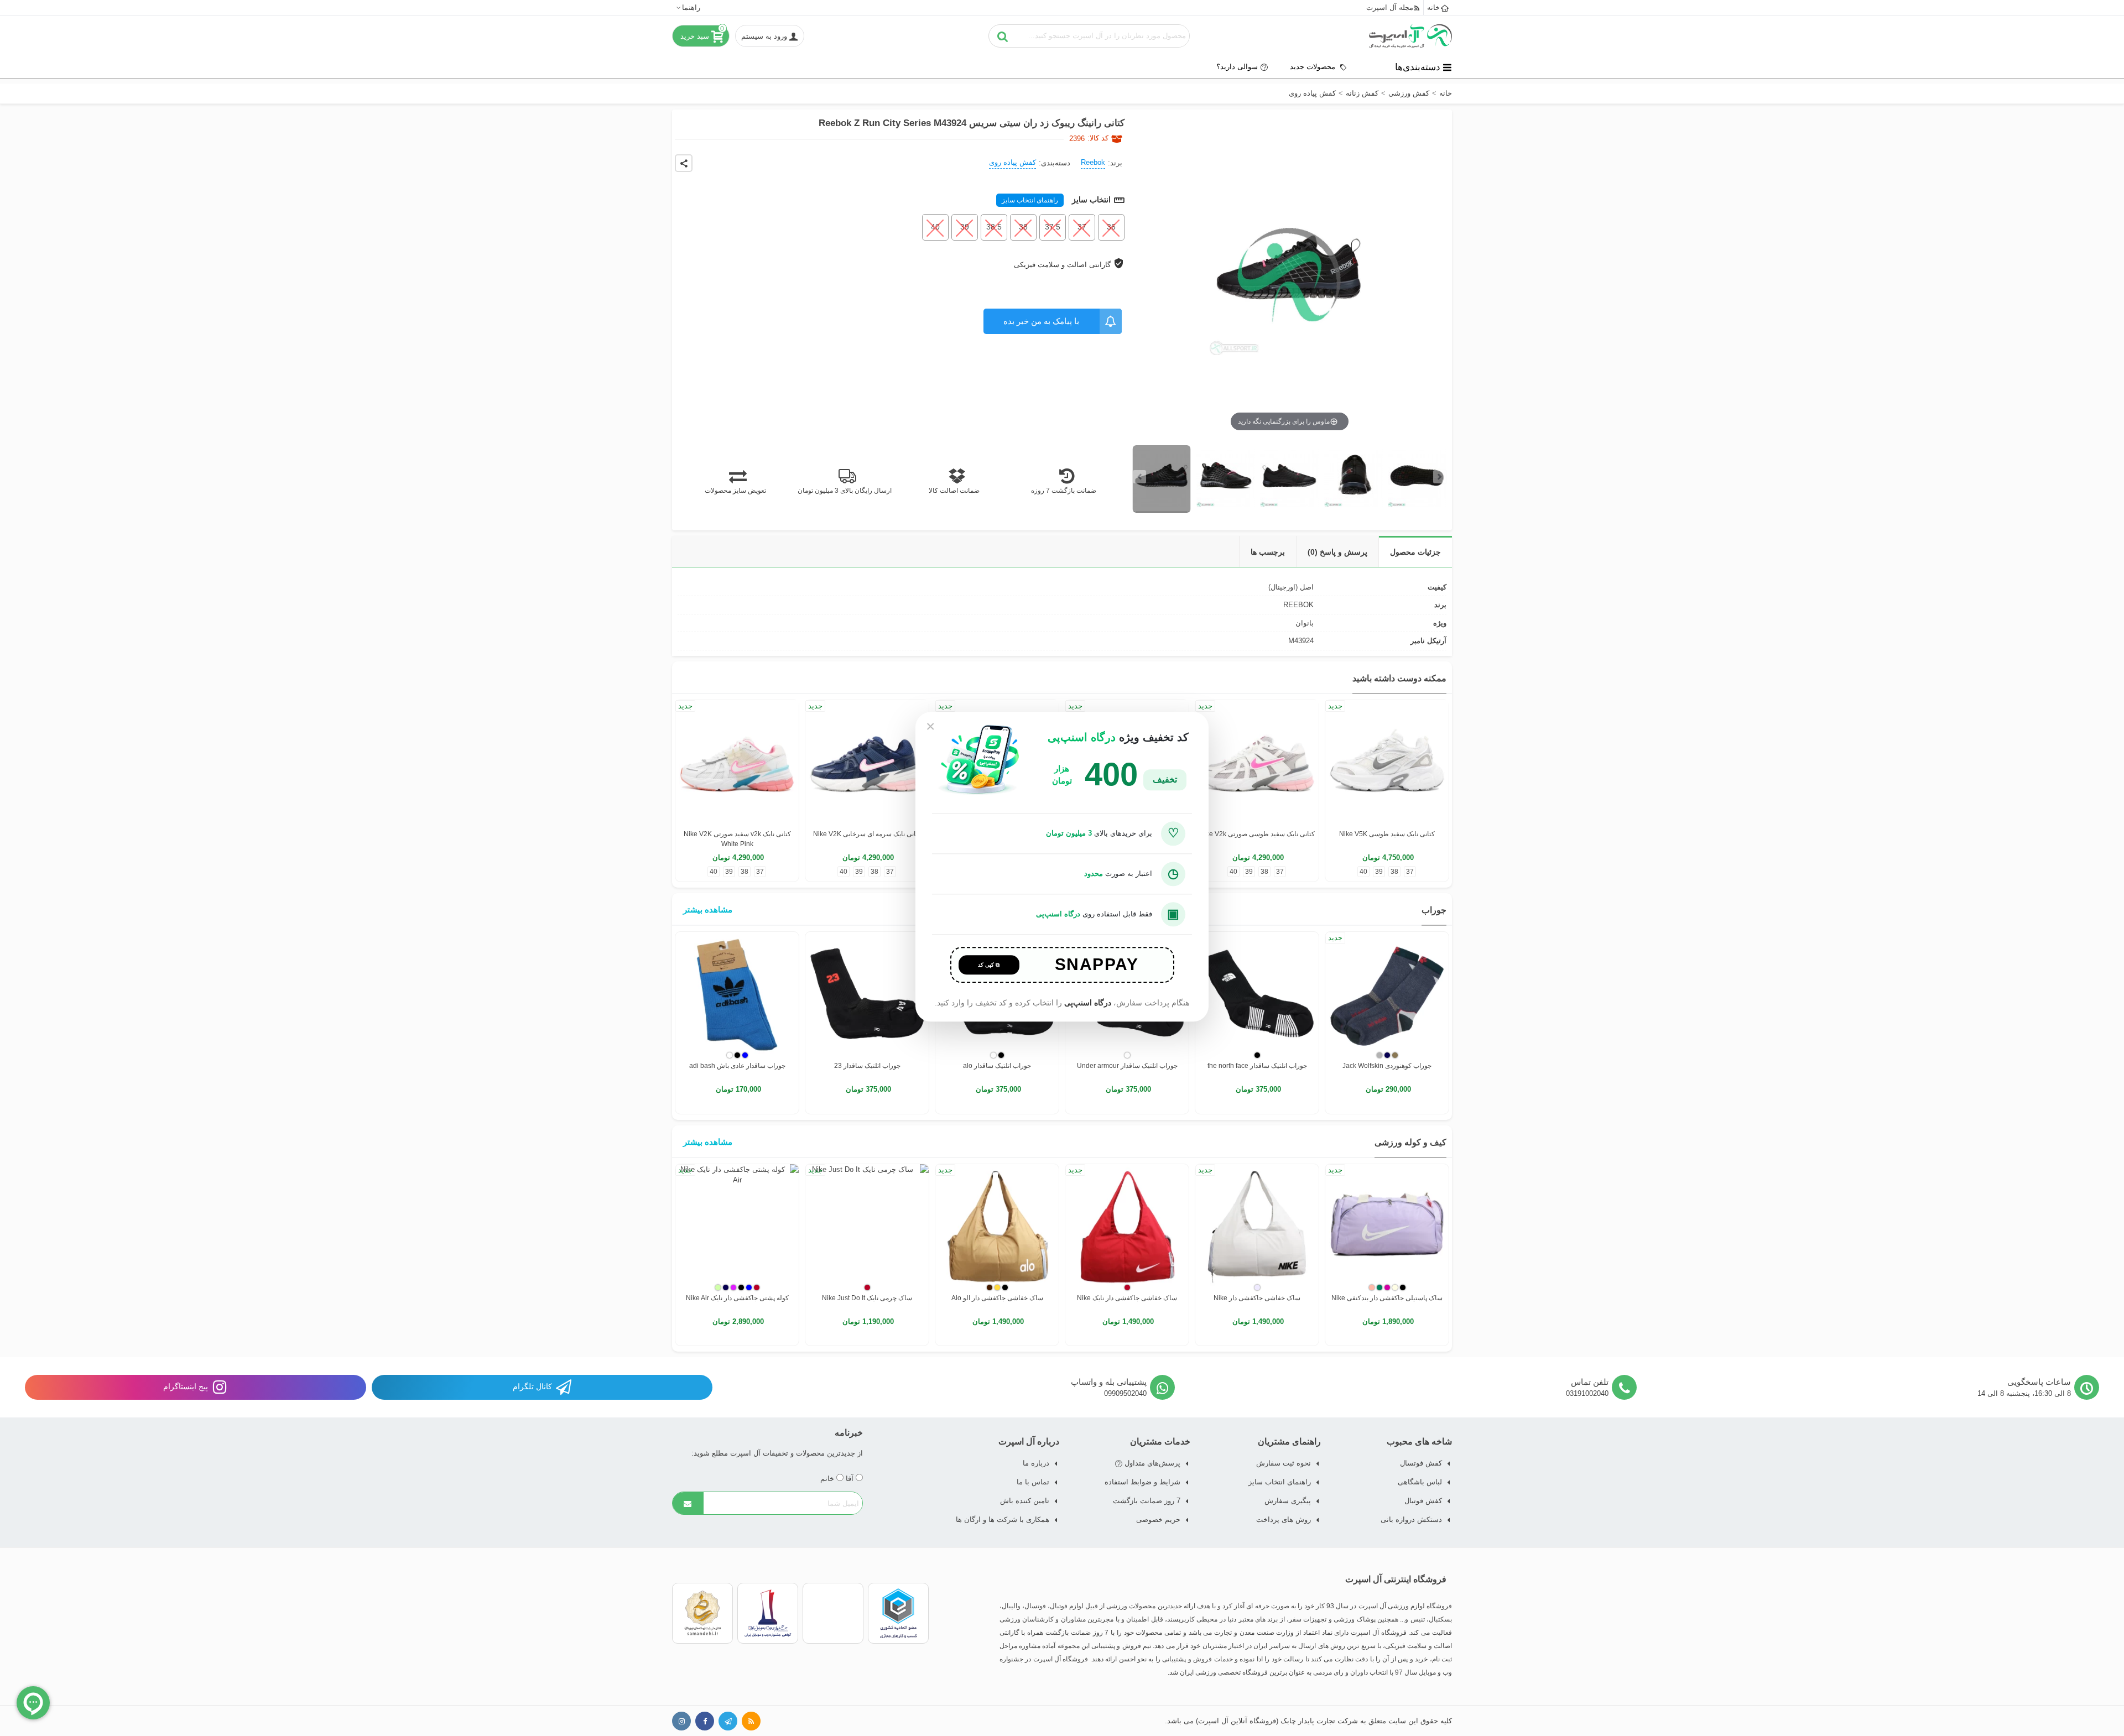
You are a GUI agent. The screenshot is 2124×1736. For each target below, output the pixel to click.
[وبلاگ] (751, 1721)
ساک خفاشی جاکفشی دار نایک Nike (1127, 1298)
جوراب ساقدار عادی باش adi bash (737, 1066)
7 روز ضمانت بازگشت (1147, 1501)
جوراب (1434, 910)
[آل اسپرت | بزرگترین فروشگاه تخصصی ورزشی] (1410, 36)
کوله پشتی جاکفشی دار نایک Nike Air (737, 1298)
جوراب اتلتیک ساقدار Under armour (1127, 1066)
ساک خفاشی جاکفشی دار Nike (1257, 1298)
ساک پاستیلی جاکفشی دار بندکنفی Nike (1387, 1298)
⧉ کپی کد (989, 965)
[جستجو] (1003, 36)
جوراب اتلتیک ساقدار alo (997, 1066)
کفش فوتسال (1421, 1463)
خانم (828, 1479)
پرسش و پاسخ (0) (1337, 552)
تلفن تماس (1590, 1382)
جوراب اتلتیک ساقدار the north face (1257, 1066)
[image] (1162, 479)
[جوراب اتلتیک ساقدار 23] (867, 994)
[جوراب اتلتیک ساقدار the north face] (1257, 994)
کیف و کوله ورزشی (1410, 1142)
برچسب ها (1268, 552)
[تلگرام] (728, 1721)
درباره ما (1036, 1463)
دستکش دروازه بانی (1411, 1519)
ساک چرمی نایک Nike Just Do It (867, 1298)
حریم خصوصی (1158, 1519)
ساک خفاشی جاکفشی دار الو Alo (997, 1298)
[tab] (1415, 552)
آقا (851, 1479)
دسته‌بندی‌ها (1418, 67)
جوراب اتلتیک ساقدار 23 (867, 1066)
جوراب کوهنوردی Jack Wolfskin (1387, 1066)
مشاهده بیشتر (708, 909)
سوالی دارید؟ (1237, 67)
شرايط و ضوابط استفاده (1142, 1482)
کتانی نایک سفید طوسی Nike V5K (1387, 834)
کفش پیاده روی (1012, 162)
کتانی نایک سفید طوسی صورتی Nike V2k (1257, 834)
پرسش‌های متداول (1151, 1463)
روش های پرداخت (1284, 1519)
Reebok (1093, 162)
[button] (688, 7)
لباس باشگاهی (1420, 1482)
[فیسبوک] (705, 1721)
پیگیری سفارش (1288, 1501)
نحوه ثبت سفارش (1284, 1463)
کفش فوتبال (1423, 1501)
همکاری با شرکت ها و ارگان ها (1003, 1519)
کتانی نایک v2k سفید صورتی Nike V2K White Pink (737, 839)
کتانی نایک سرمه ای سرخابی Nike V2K (867, 834)
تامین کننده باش (1025, 1501)
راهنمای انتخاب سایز (1030, 200)
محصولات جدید (1314, 67)
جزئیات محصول (1415, 552)
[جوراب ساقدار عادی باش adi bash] (737, 994)
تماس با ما (1033, 1482)
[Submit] (688, 1503)
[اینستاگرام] (681, 1721)
